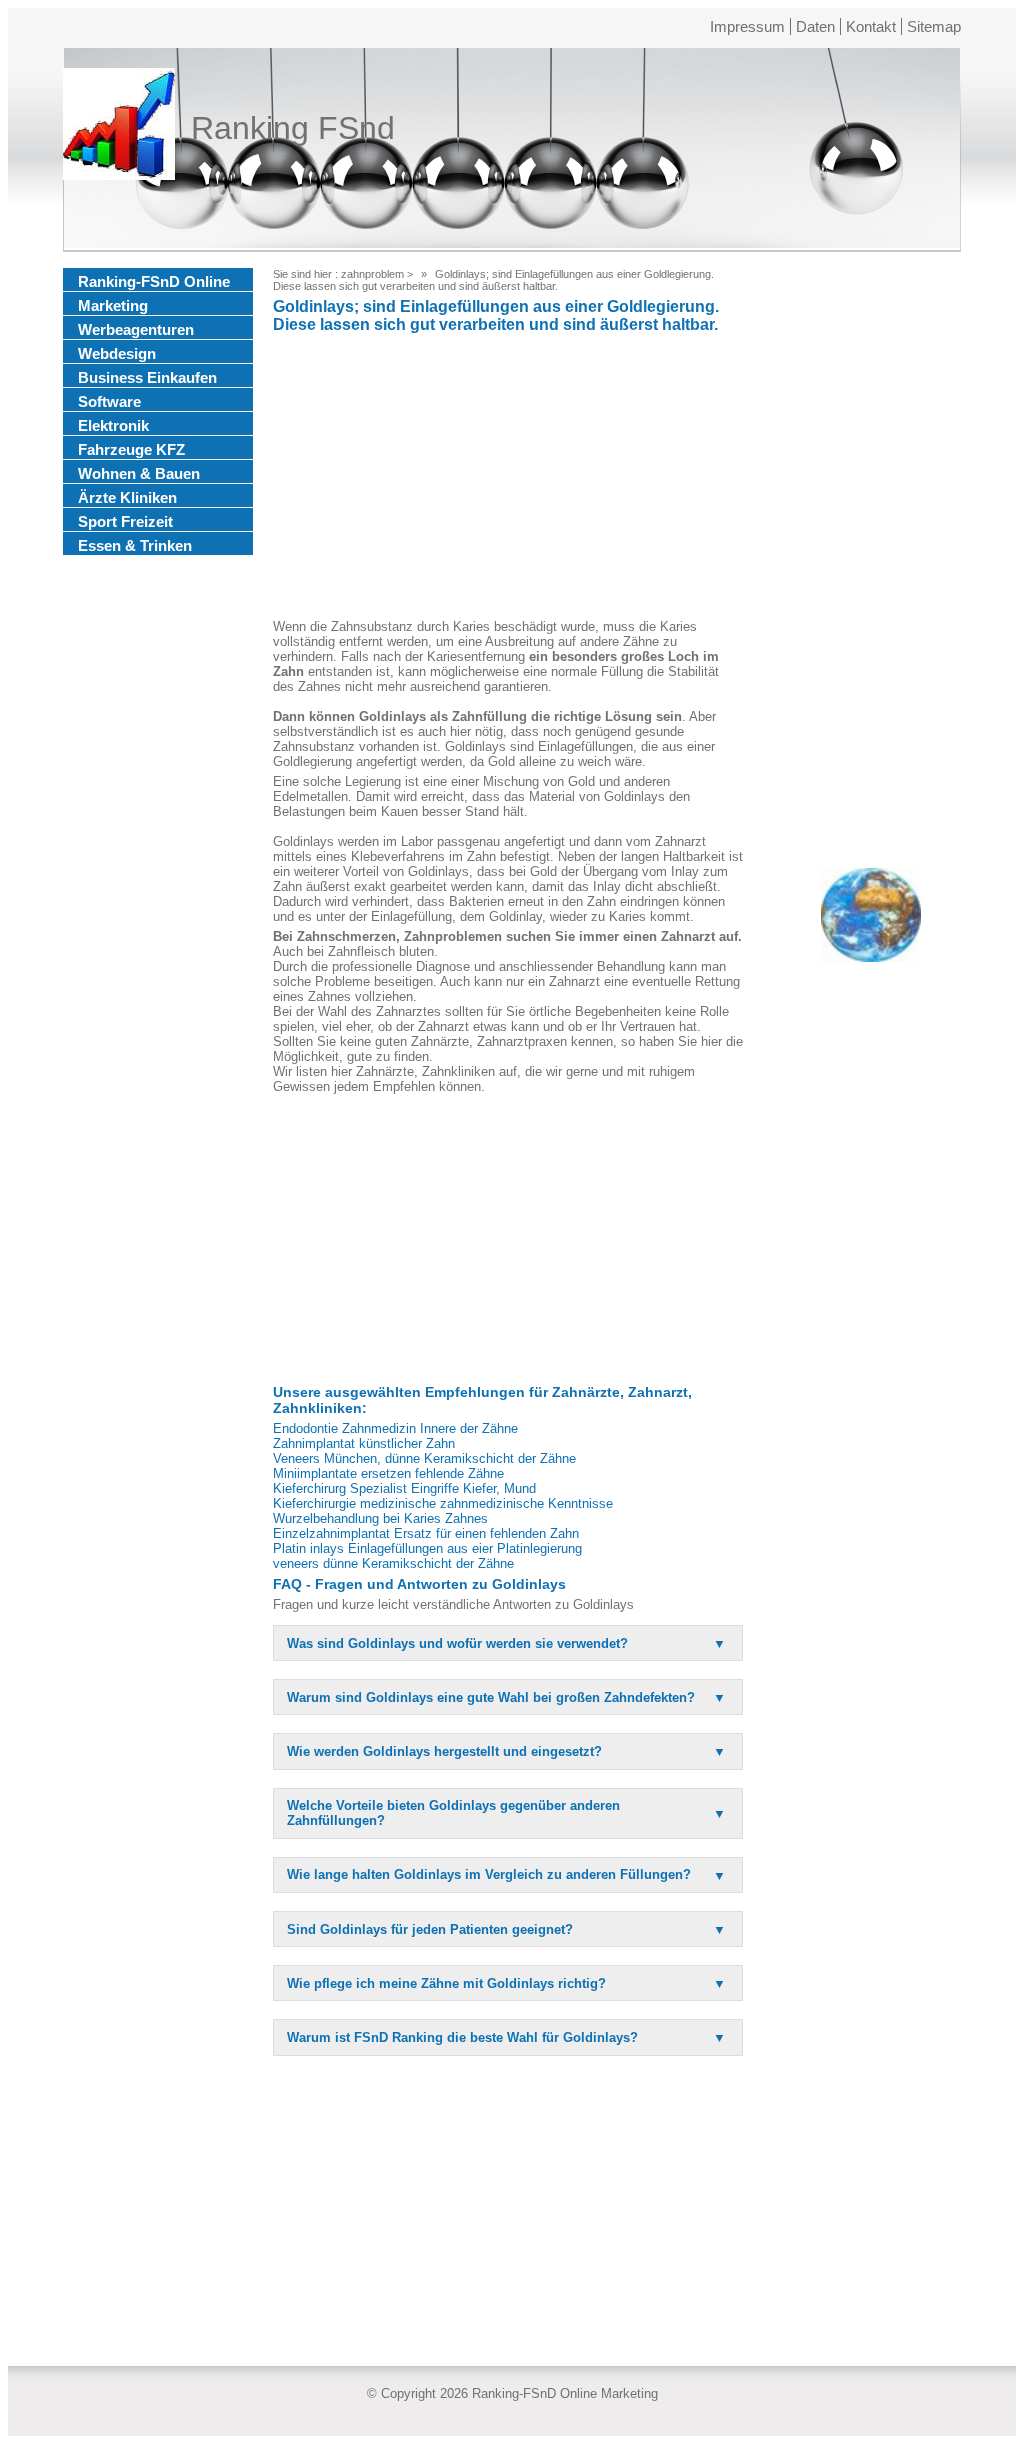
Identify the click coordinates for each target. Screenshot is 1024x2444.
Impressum (747, 26)
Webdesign (117, 353)
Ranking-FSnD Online (154, 281)
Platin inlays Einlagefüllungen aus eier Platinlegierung (427, 1548)
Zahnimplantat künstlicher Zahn (364, 1443)
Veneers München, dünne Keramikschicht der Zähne (424, 1458)
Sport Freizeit (125, 521)
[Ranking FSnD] (119, 128)
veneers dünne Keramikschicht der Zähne (393, 1563)
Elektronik (113, 425)
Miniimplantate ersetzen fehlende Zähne (388, 1473)
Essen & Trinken (135, 545)
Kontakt (871, 26)
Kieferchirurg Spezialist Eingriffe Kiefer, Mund (404, 1488)
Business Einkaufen (147, 377)
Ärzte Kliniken (127, 497)
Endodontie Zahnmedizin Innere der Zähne (395, 1428)
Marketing (113, 305)
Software (109, 401)
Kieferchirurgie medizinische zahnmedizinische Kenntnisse (443, 1503)
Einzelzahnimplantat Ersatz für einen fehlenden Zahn (426, 1533)
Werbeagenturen (136, 329)
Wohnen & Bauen (139, 473)
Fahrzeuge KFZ (131, 449)
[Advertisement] (508, 479)
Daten (815, 26)
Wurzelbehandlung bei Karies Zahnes (380, 1518)
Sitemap (934, 26)
